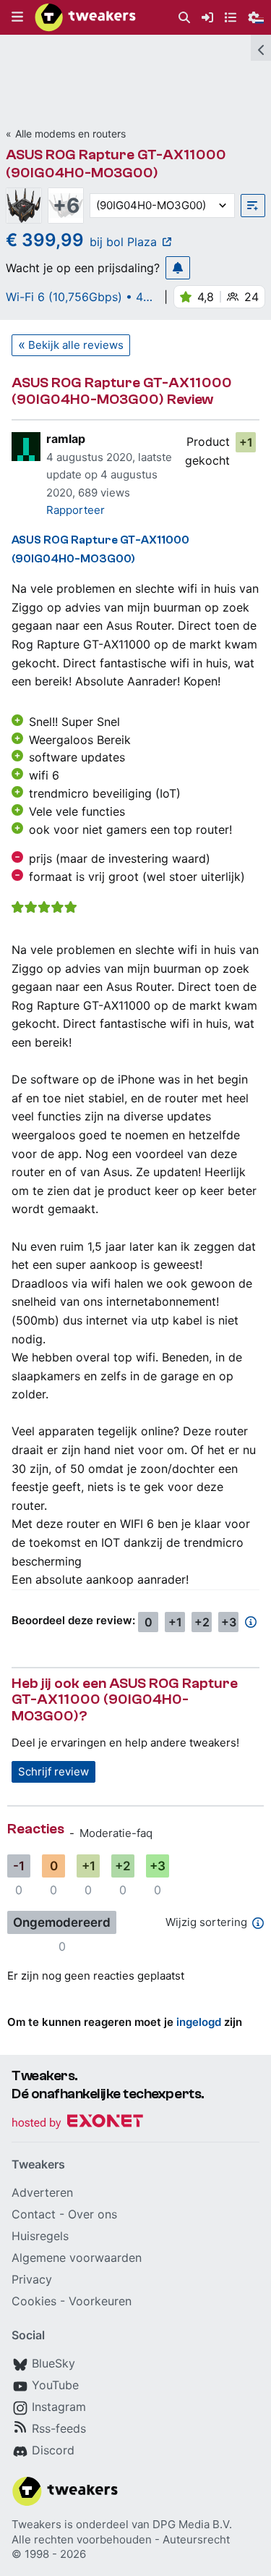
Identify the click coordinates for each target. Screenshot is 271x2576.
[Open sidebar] (261, 48)
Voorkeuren (100, 2301)
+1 (246, 442)
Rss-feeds (59, 2428)
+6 (66, 206)
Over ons (93, 2214)
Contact (34, 2214)
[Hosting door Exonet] (77, 2123)
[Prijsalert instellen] (178, 268)
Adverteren (42, 2192)
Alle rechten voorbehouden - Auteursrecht (121, 2539)
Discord (53, 2450)
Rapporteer (76, 510)
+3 (229, 1622)
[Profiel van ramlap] (26, 447)
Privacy (32, 2279)
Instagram (59, 2407)
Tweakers (36, 2524)
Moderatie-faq (116, 1833)
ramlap (66, 439)
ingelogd (199, 2022)
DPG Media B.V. (192, 2524)
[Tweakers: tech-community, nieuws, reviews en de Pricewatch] (85, 17)
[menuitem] (184, 18)
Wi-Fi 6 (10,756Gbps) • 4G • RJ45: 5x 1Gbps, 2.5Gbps (81, 297)
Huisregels (40, 2236)
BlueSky (53, 2363)
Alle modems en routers (70, 134)
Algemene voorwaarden (77, 2258)
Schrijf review (53, 1771)
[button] (17, 17)
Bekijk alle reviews (76, 345)
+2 (202, 1622)
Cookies (34, 2301)
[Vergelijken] (253, 206)
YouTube (55, 2385)
